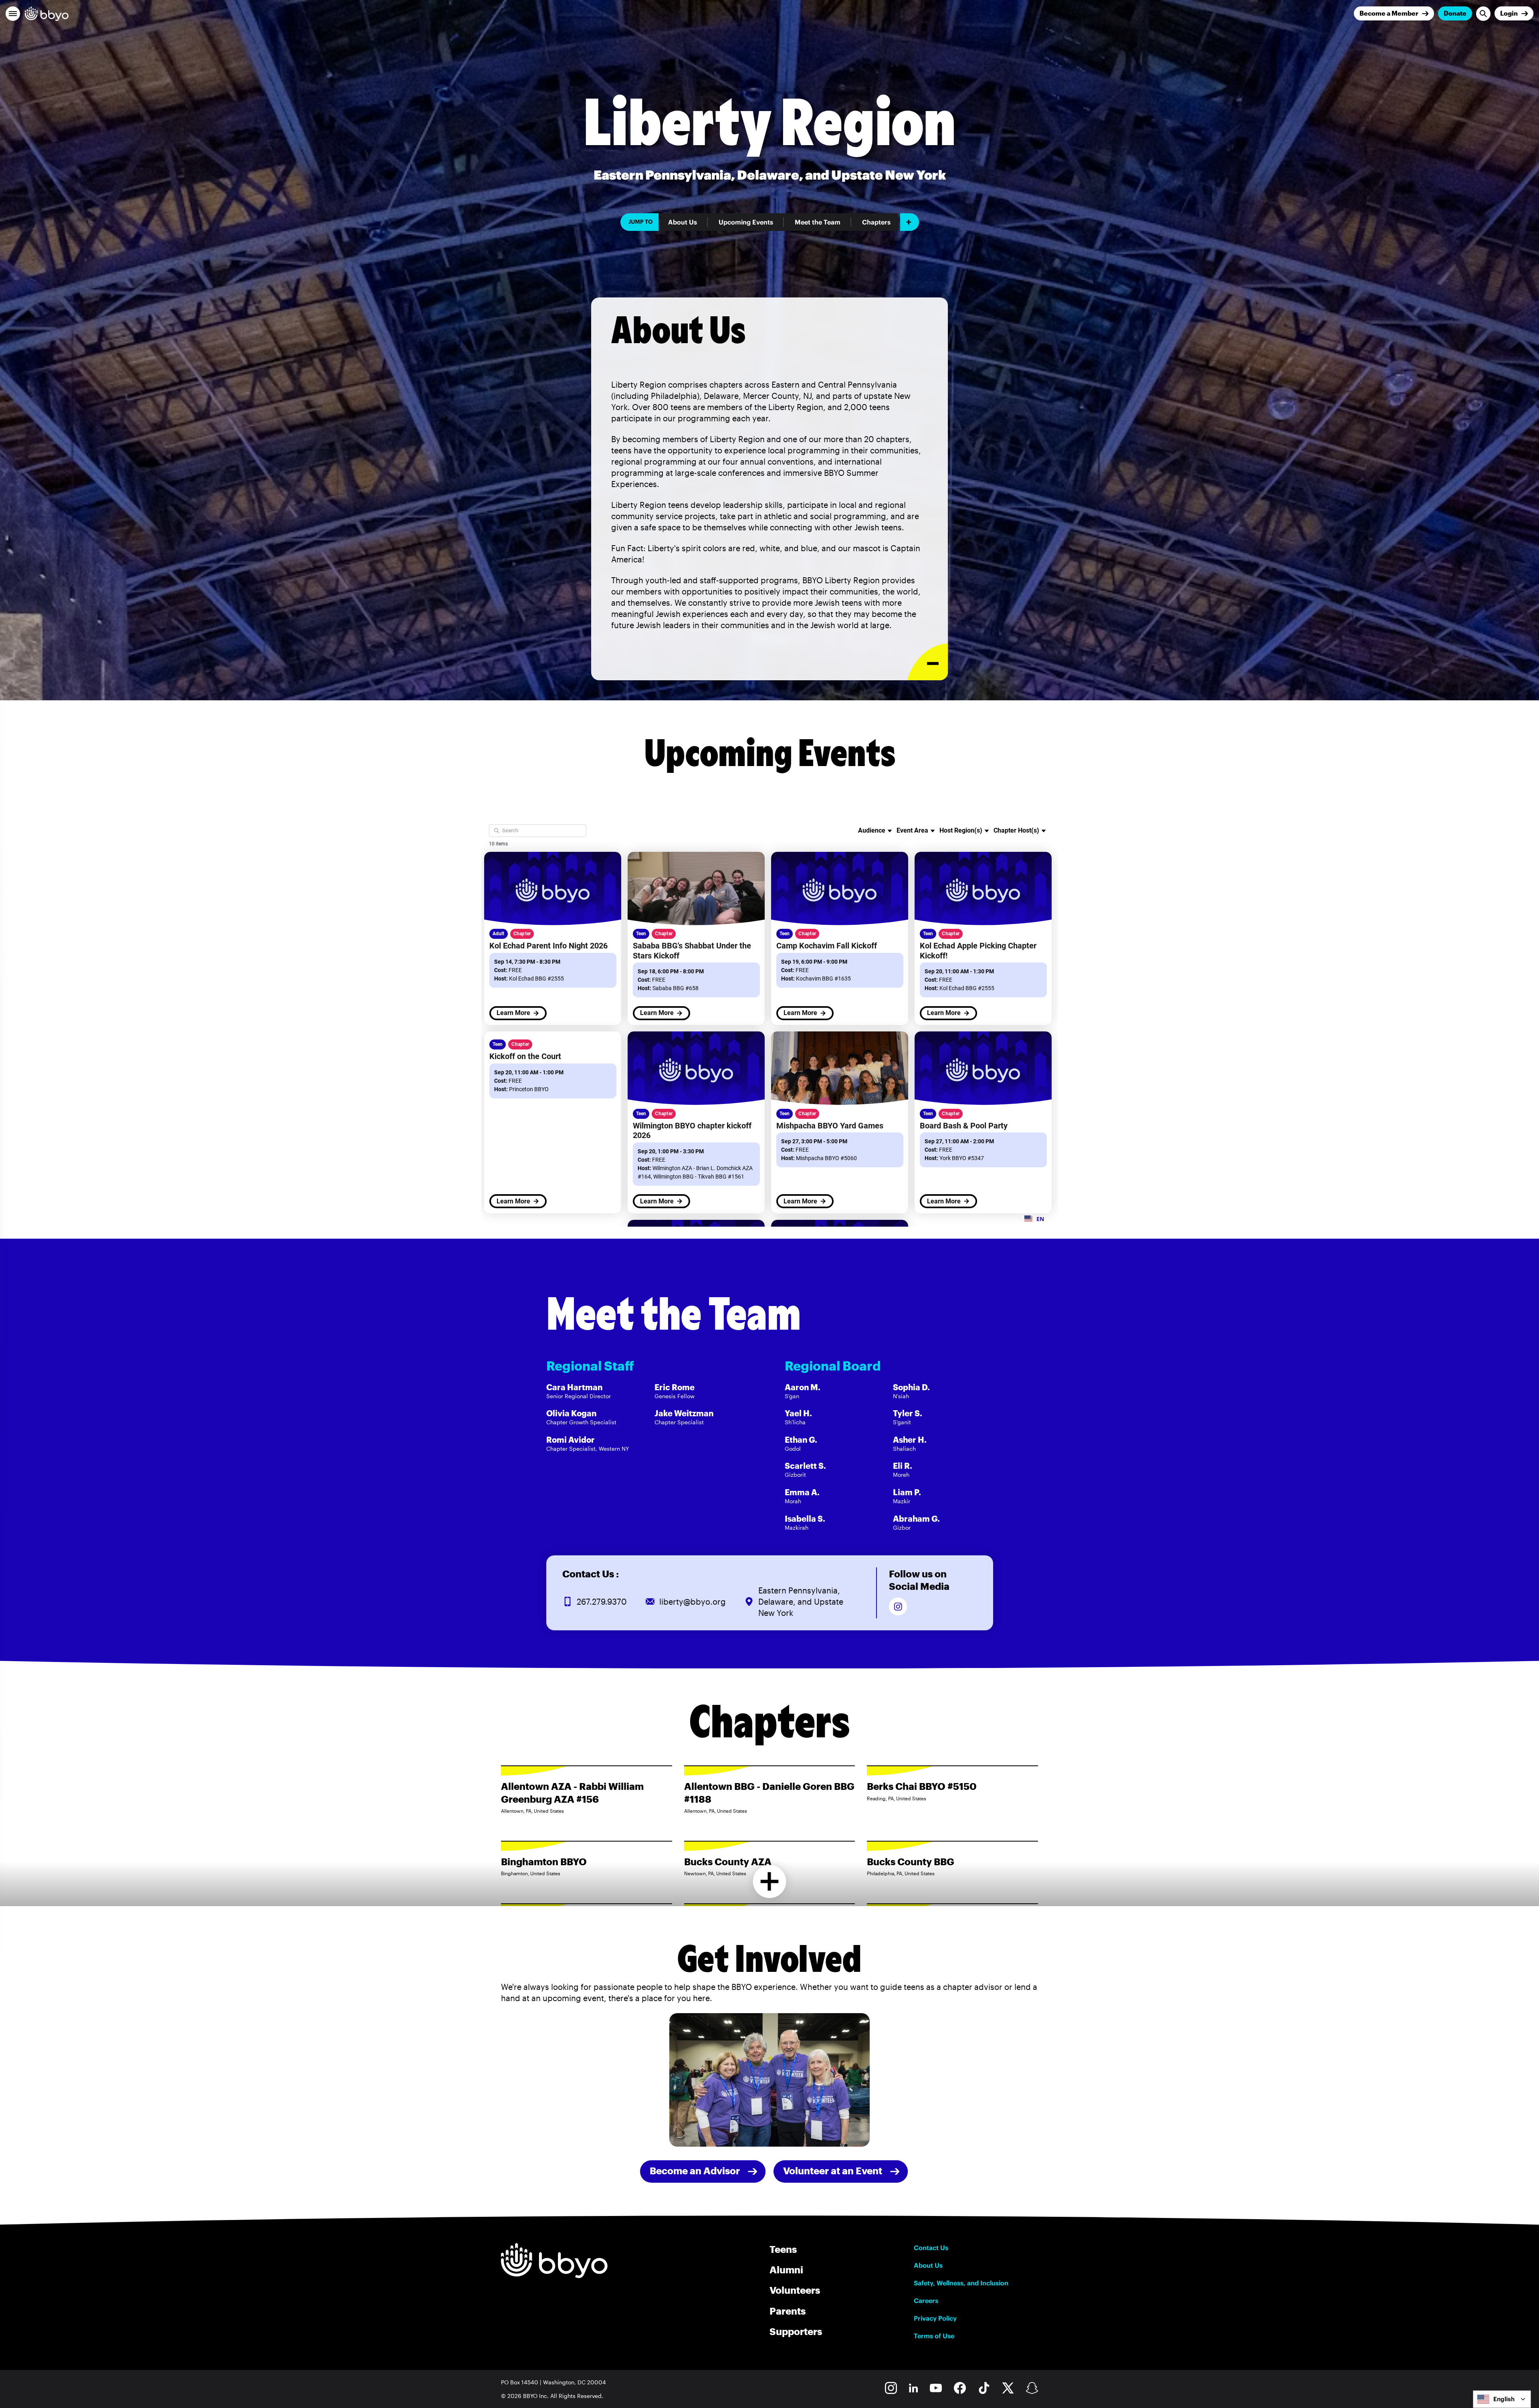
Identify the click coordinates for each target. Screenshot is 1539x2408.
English (1504, 2399)
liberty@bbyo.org (693, 1601)
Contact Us (931, 2248)
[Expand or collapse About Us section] (928, 662)
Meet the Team (818, 222)
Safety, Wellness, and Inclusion (961, 2283)
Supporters (796, 2331)
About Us (683, 222)
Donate (1455, 13)
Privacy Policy (935, 2318)
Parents (788, 2311)
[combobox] (1502, 2399)
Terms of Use (934, 2336)
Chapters (876, 222)
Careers (926, 2301)
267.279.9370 (602, 1601)
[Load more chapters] (770, 1881)
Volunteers (795, 2290)
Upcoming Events (746, 222)
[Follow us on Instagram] (898, 1606)
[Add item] (910, 222)
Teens (783, 2249)
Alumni (786, 2270)
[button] (13, 14)
